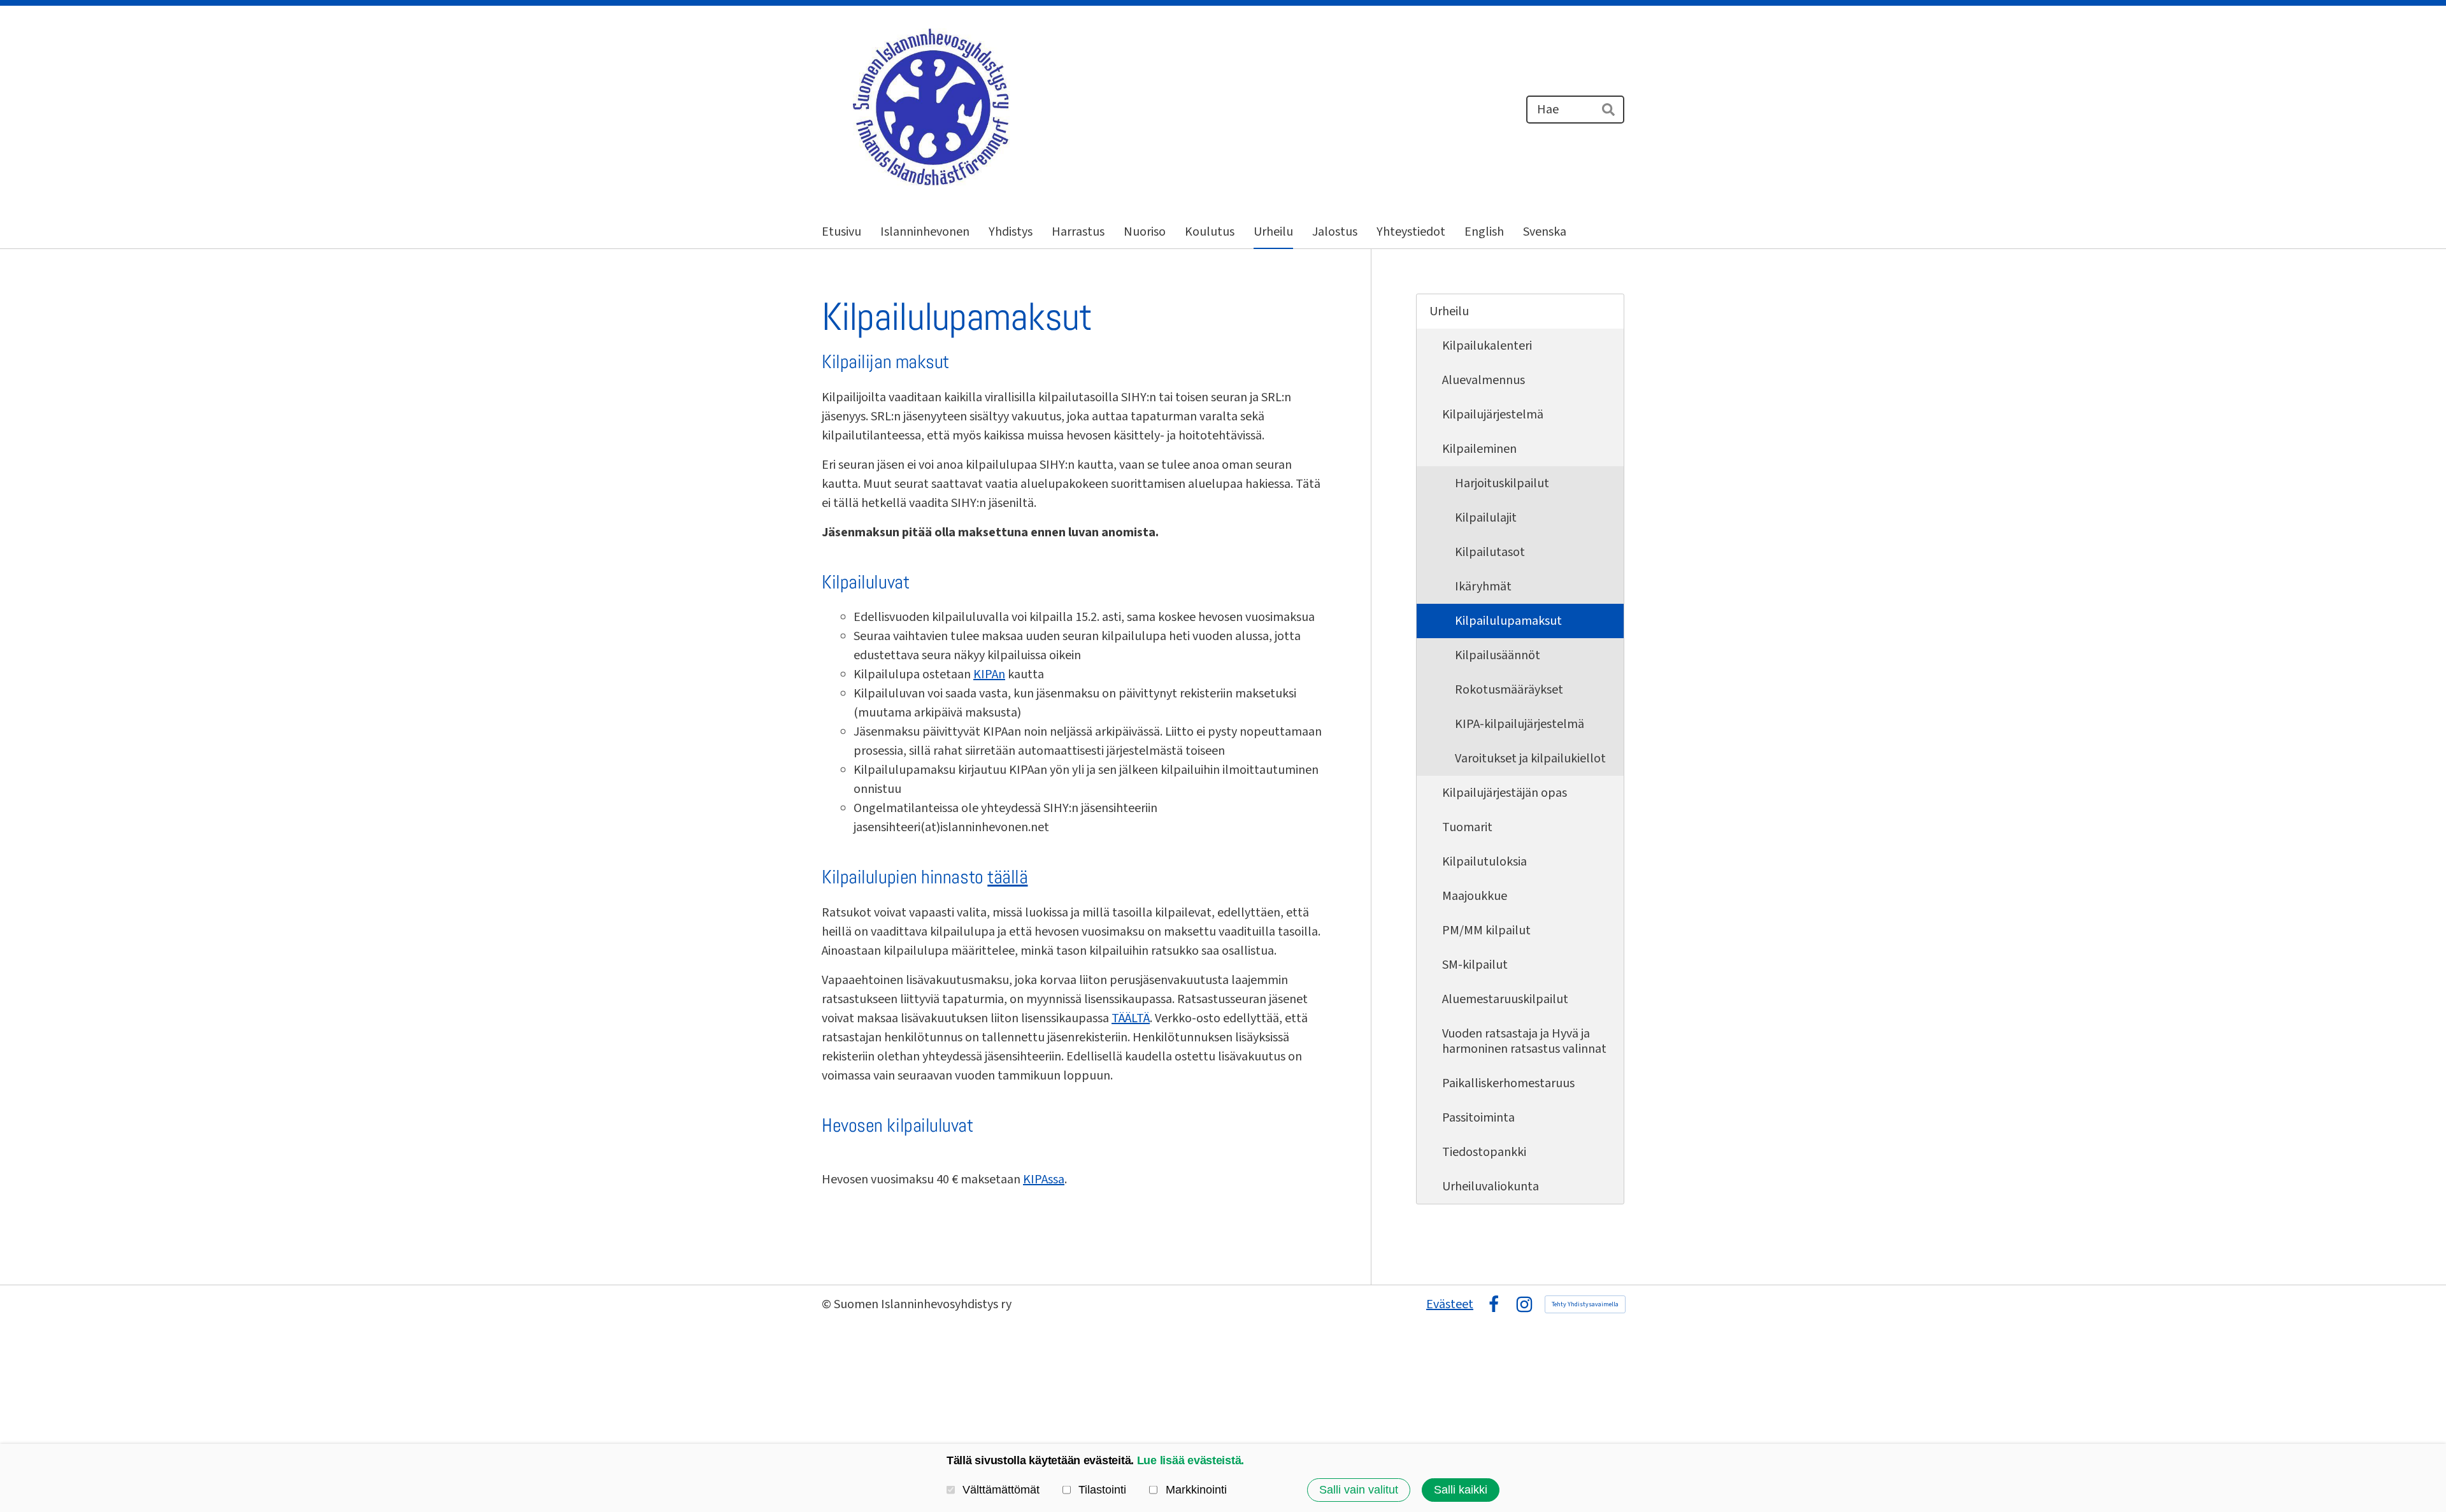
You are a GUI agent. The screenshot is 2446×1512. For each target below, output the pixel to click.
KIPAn (989, 674)
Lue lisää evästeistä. (1191, 1460)
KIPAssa (1044, 1180)
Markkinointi (1196, 1490)
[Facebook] (1494, 1304)
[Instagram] (1524, 1304)
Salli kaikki (1461, 1490)
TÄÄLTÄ (1131, 1018)
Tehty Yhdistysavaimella (1585, 1304)
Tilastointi (1102, 1490)
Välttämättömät (1001, 1490)
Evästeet (1450, 1304)
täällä (1007, 877)
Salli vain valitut (1359, 1490)
